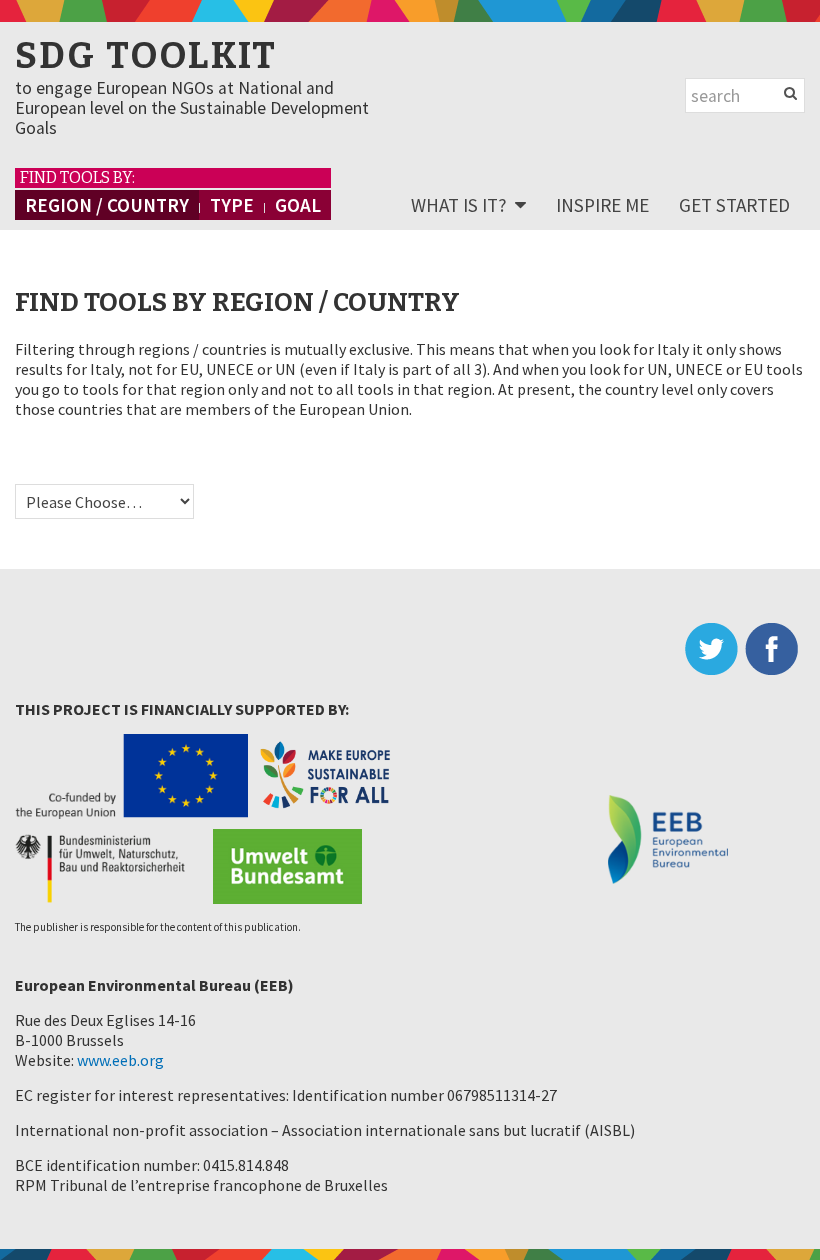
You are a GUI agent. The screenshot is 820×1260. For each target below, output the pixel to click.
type (232, 205)
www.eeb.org (120, 1060)
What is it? (459, 205)
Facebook (775, 649)
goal (298, 205)
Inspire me (602, 205)
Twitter (715, 649)
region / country (107, 205)
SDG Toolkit (146, 56)
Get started (734, 205)
